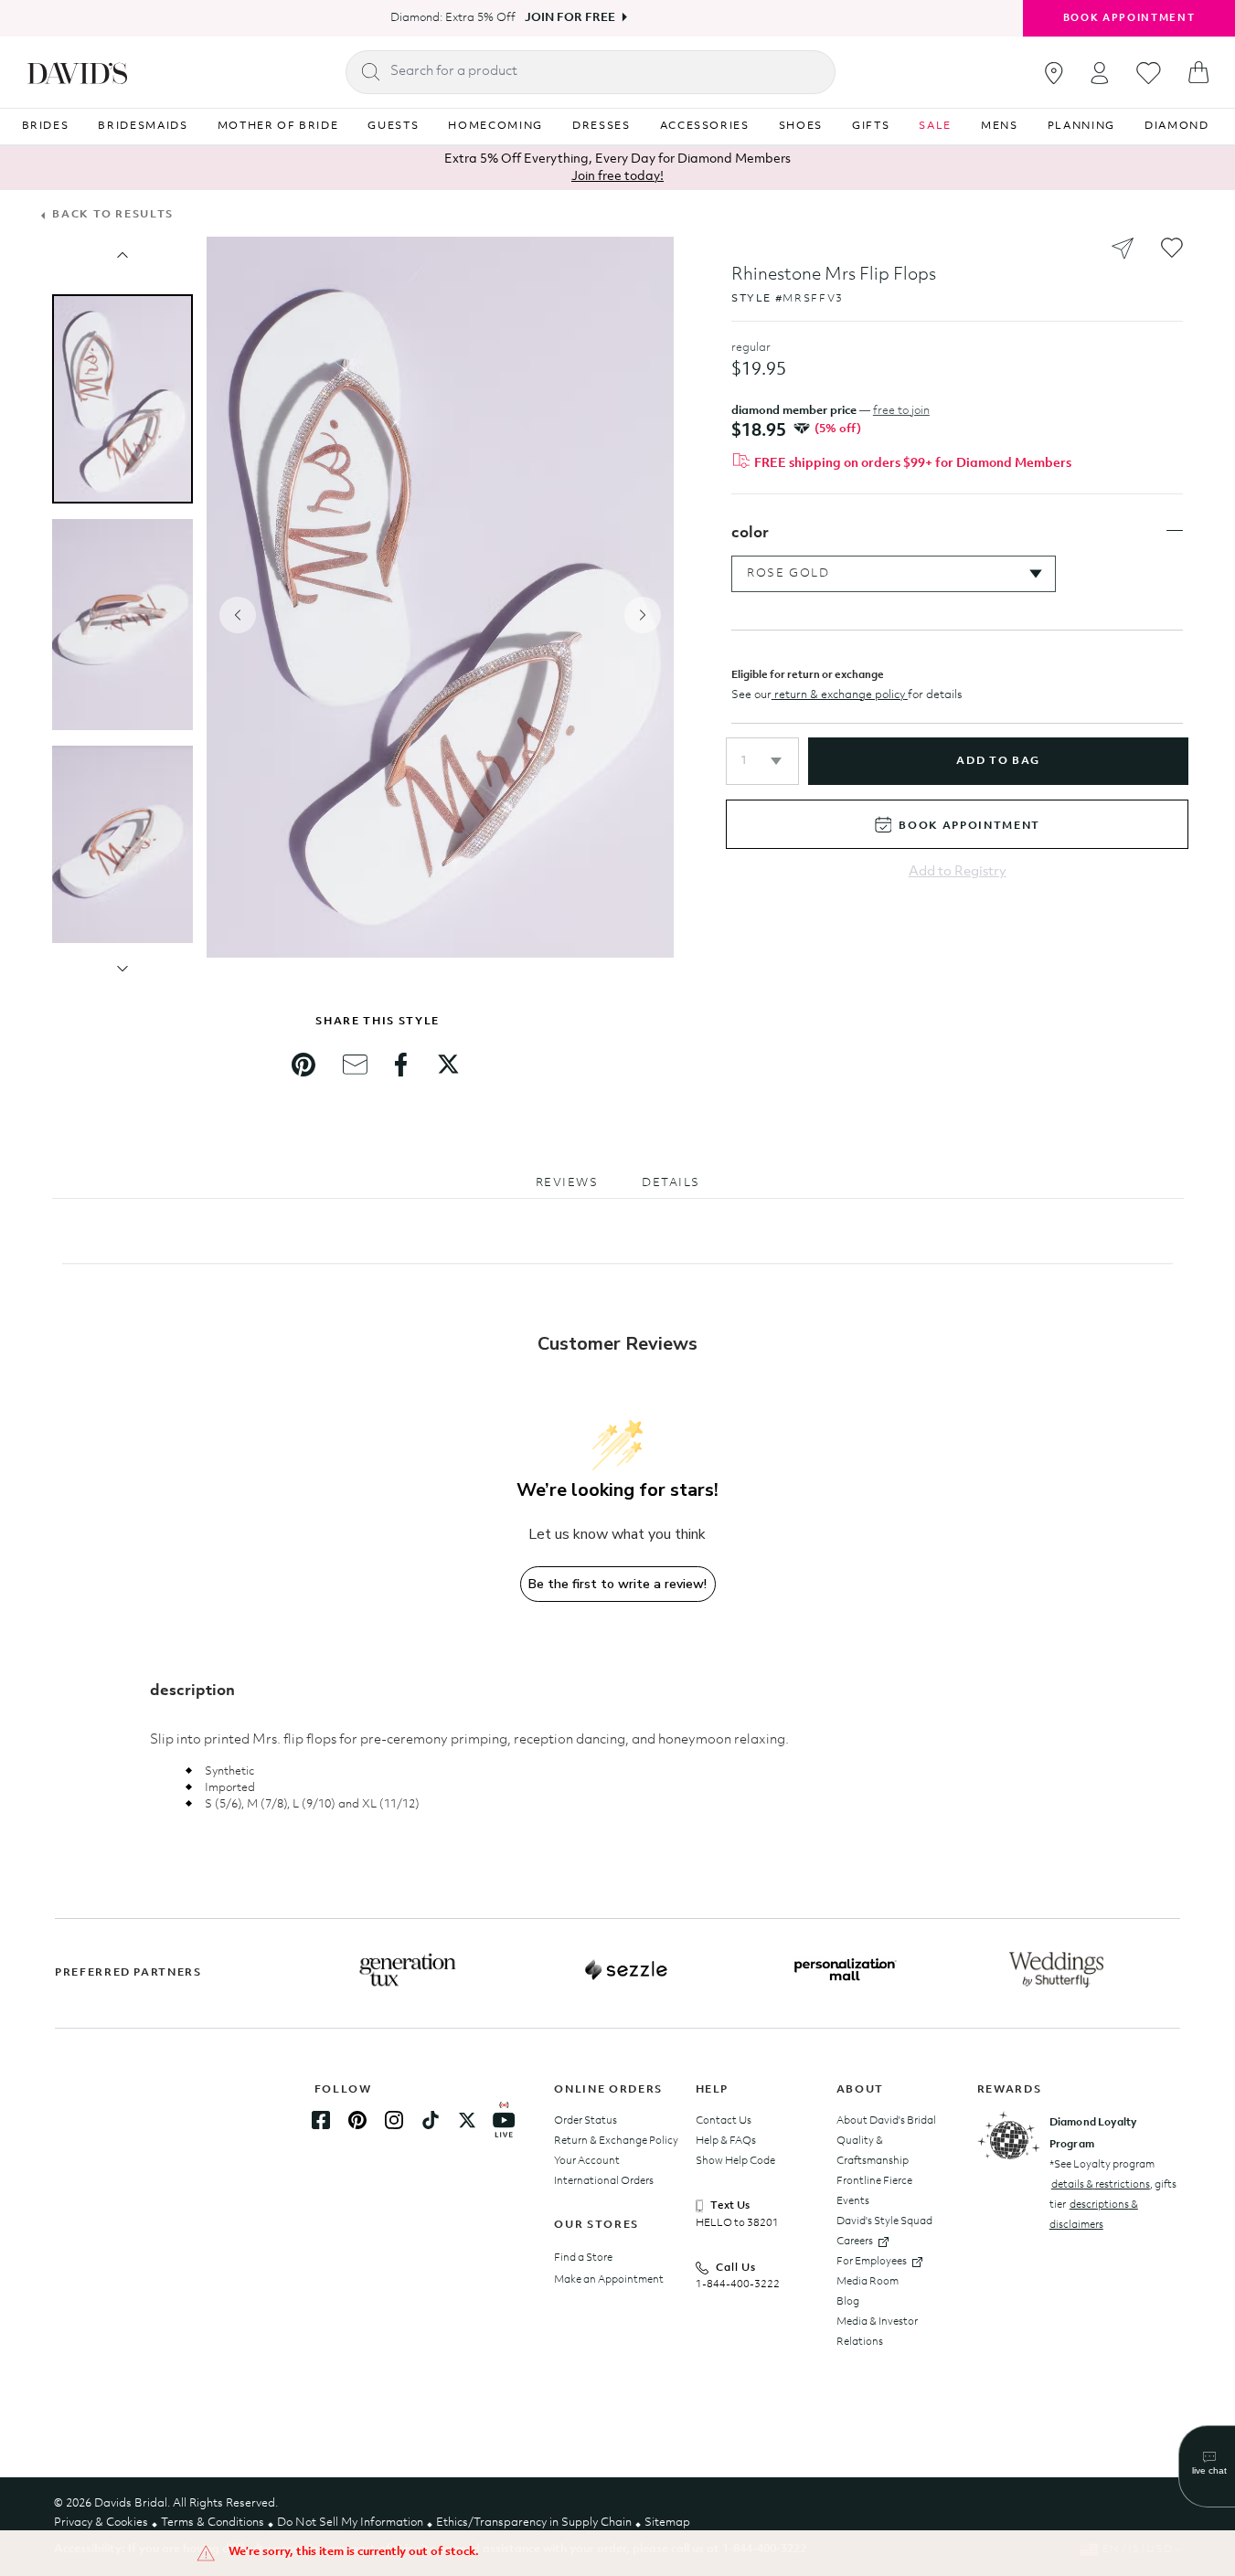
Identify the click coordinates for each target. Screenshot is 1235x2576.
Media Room (868, 2282)
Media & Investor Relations (877, 2332)
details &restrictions (1101, 2185)
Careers (855, 2242)
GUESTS (393, 126)
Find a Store (583, 2258)
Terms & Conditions (213, 2523)
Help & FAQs (726, 2141)
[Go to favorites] (1149, 73)
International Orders (604, 2181)
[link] (303, 1065)
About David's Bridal (886, 2121)
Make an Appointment (609, 2280)
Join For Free (570, 18)
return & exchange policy (840, 695)
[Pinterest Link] (357, 2120)
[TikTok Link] (431, 2120)
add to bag (998, 761)
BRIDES (46, 126)
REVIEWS (567, 1183)
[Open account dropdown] (1100, 73)
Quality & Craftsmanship (873, 2151)
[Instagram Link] (394, 2120)
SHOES (801, 126)
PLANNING (1081, 126)
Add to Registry (958, 872)
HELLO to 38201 (737, 2223)
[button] (762, 761)
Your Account (587, 2161)
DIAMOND (1177, 126)
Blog (848, 2302)
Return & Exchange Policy (616, 2141)
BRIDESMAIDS (143, 126)
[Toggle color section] (1175, 531)
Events (853, 2201)
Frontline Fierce (874, 2181)
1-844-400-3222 (738, 2284)
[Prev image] (122, 255)
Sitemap (667, 2523)
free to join (901, 411)
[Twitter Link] (467, 2120)
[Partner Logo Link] (408, 1970)
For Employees (872, 2262)
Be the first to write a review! (617, 1584)
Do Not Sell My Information (350, 2523)
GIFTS (871, 126)
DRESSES (602, 126)
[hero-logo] (77, 72)
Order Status (586, 2121)
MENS (1000, 126)
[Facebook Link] (321, 2120)
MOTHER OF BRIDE (278, 126)
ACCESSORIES (705, 126)
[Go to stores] (1054, 73)
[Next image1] (122, 969)
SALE (935, 126)
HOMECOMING (495, 126)
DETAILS (671, 1183)
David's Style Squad (884, 2221)
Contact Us (724, 2121)
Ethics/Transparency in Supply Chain (534, 2523)
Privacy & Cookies (101, 2523)
